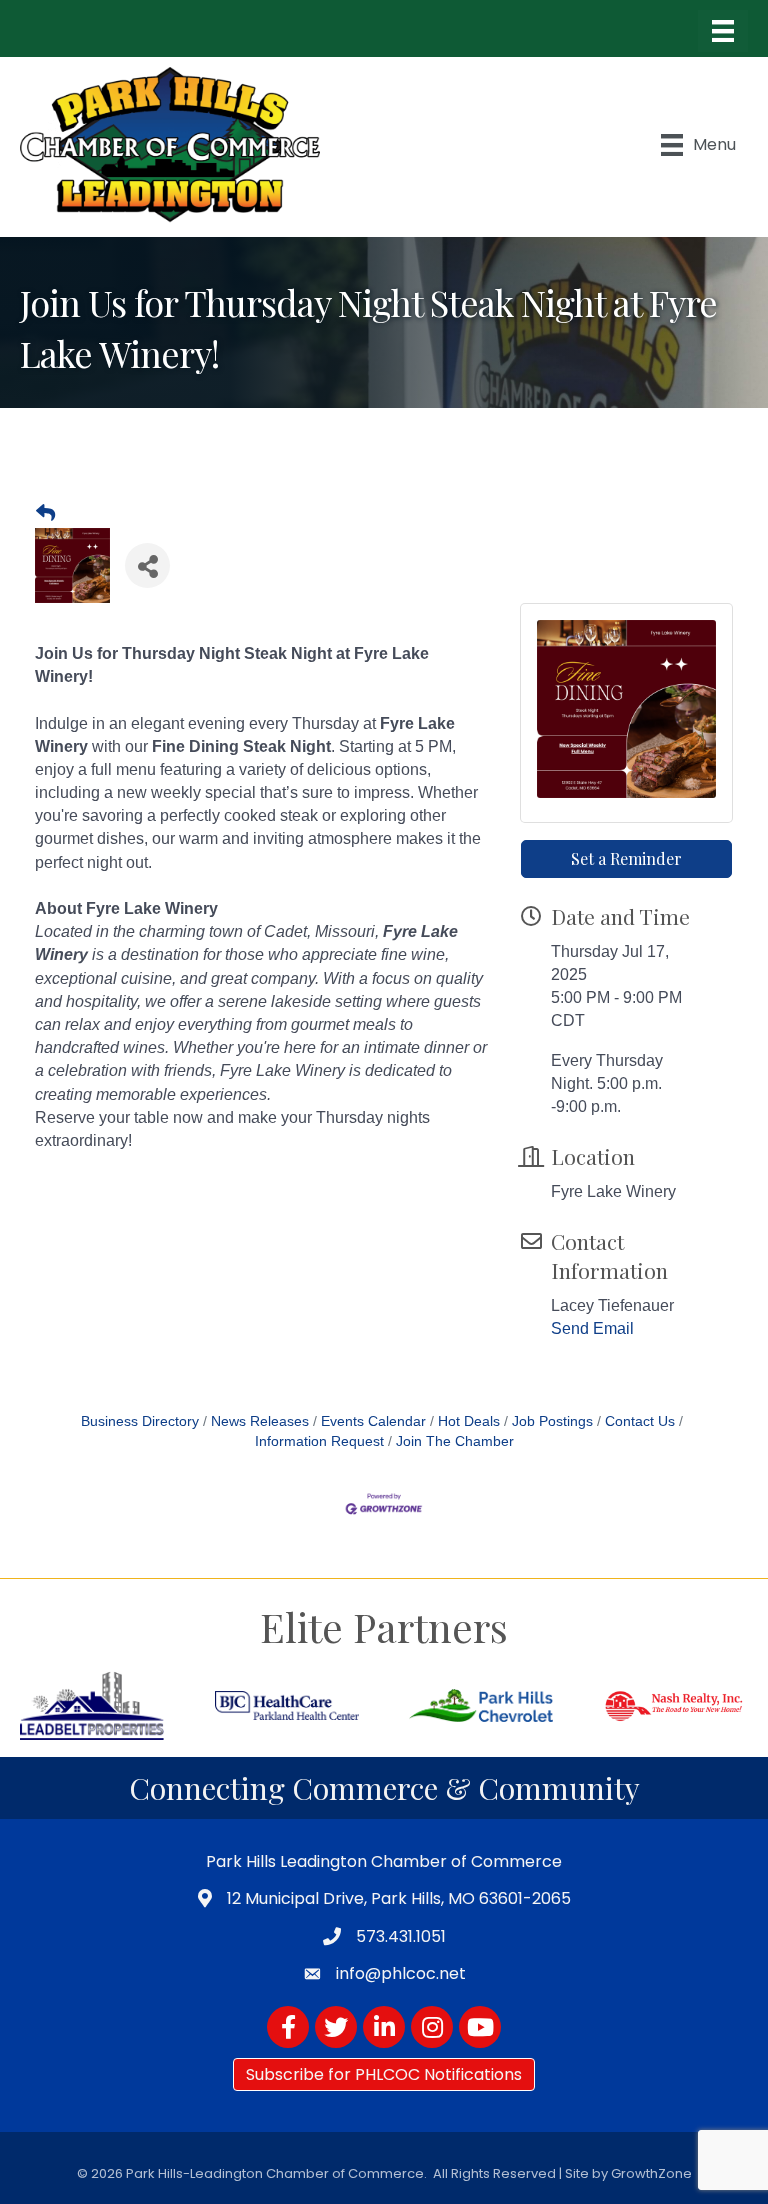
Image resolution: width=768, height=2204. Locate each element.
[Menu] (723, 31)
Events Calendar (373, 1421)
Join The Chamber (455, 1441)
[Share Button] (147, 565)
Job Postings (552, 1421)
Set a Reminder (626, 858)
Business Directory (140, 1421)
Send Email (592, 1328)
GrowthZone (651, 2173)
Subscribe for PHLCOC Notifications (384, 2074)
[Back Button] (45, 514)
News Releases (260, 1421)
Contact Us (640, 1421)
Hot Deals (469, 1421)
